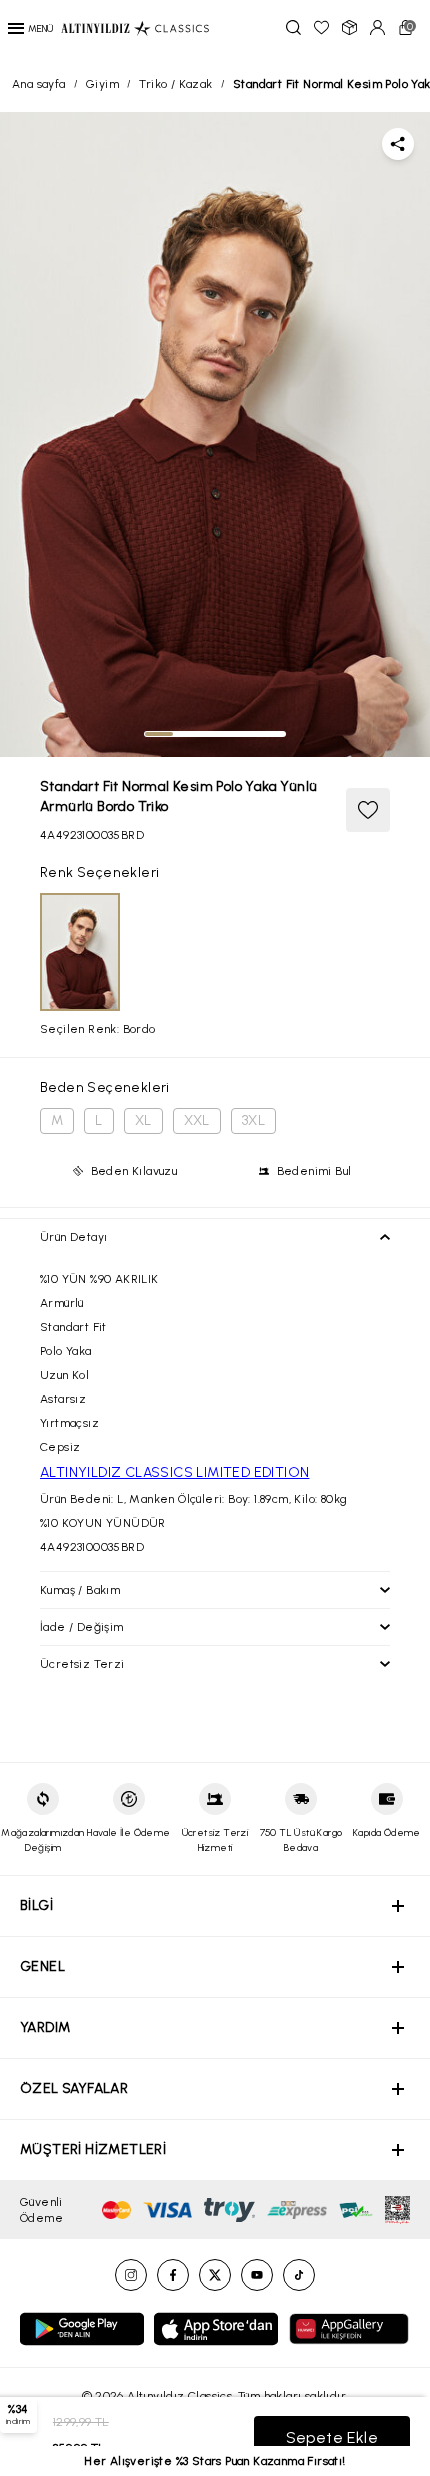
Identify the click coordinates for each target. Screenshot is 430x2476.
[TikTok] (299, 2275)
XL (143, 1120)
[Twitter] (215, 2275)
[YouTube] (257, 2275)
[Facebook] (173, 2275)
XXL (197, 1120)
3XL (253, 1120)
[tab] (159, 734)
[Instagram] (131, 2275)
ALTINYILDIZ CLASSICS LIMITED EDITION (174, 1472)
